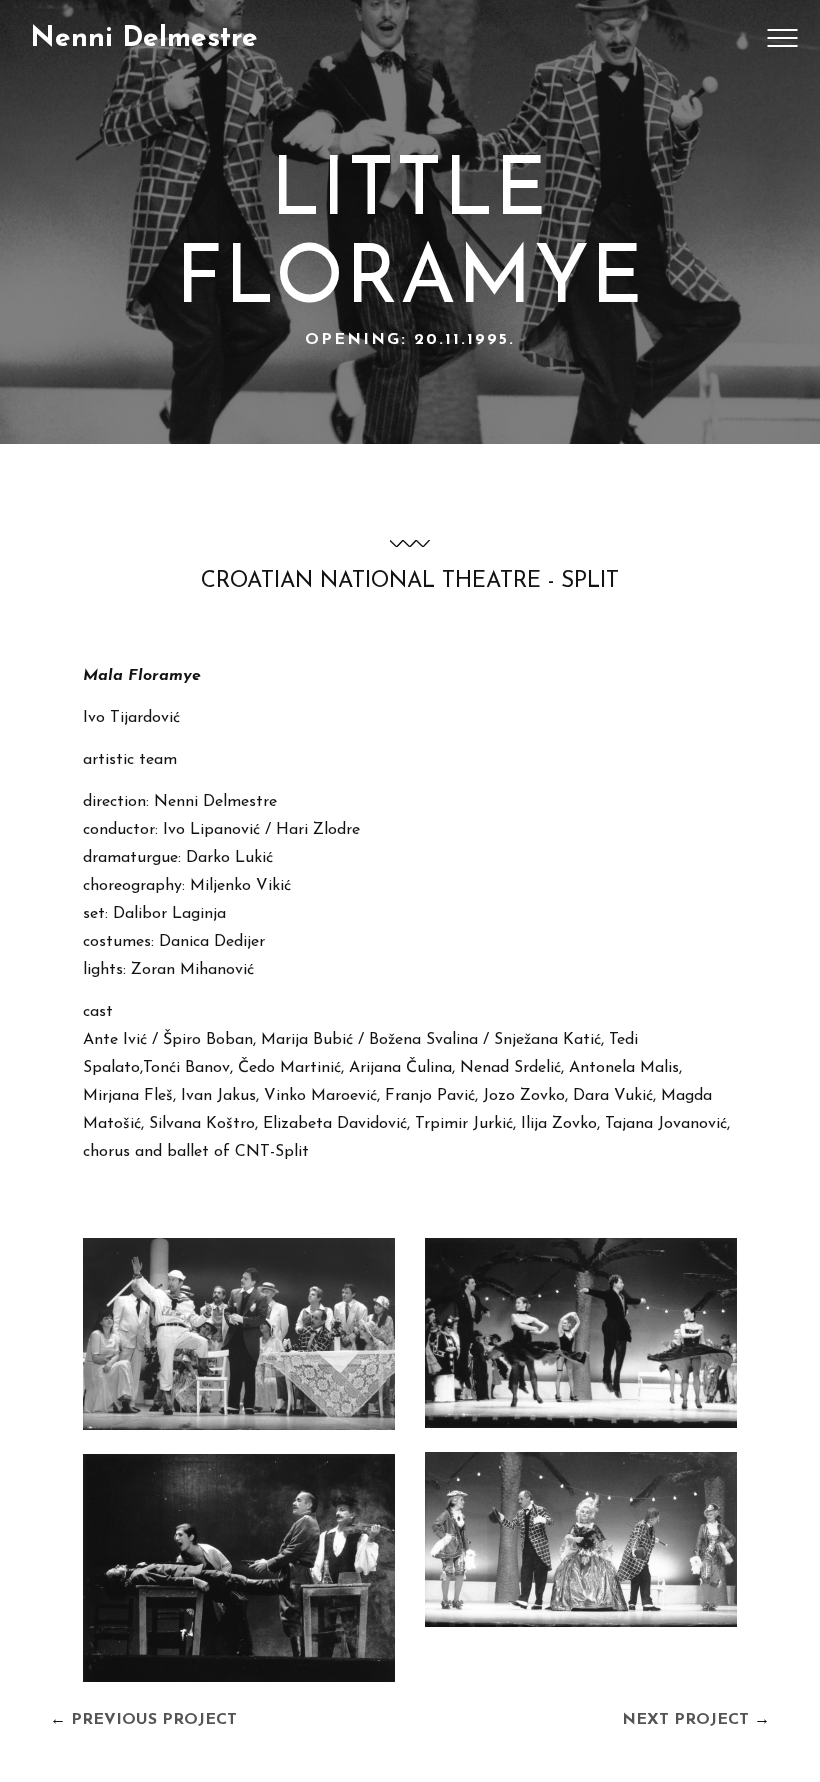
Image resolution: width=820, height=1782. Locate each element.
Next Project (685, 1720)
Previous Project (154, 1720)
